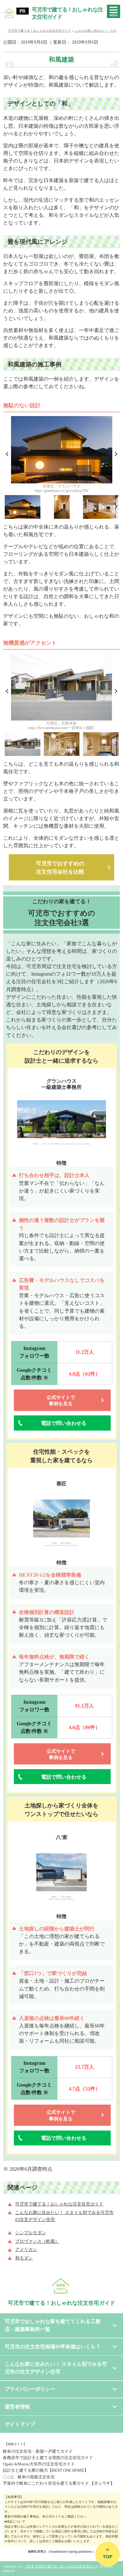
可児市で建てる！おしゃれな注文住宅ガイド (67, 13)
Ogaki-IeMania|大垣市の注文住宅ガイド (39, 2464)
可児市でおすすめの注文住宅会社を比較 (60, 868)
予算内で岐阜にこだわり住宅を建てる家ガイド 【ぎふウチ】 (59, 2483)
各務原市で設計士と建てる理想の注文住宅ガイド (48, 2458)
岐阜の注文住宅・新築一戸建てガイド (38, 2451)
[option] (62, 456)
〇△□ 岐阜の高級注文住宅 (29, 2477)
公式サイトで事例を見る (61, 1401)
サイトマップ (20, 2424)
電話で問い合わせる (64, 1423)
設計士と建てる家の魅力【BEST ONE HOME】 (46, 2470)
